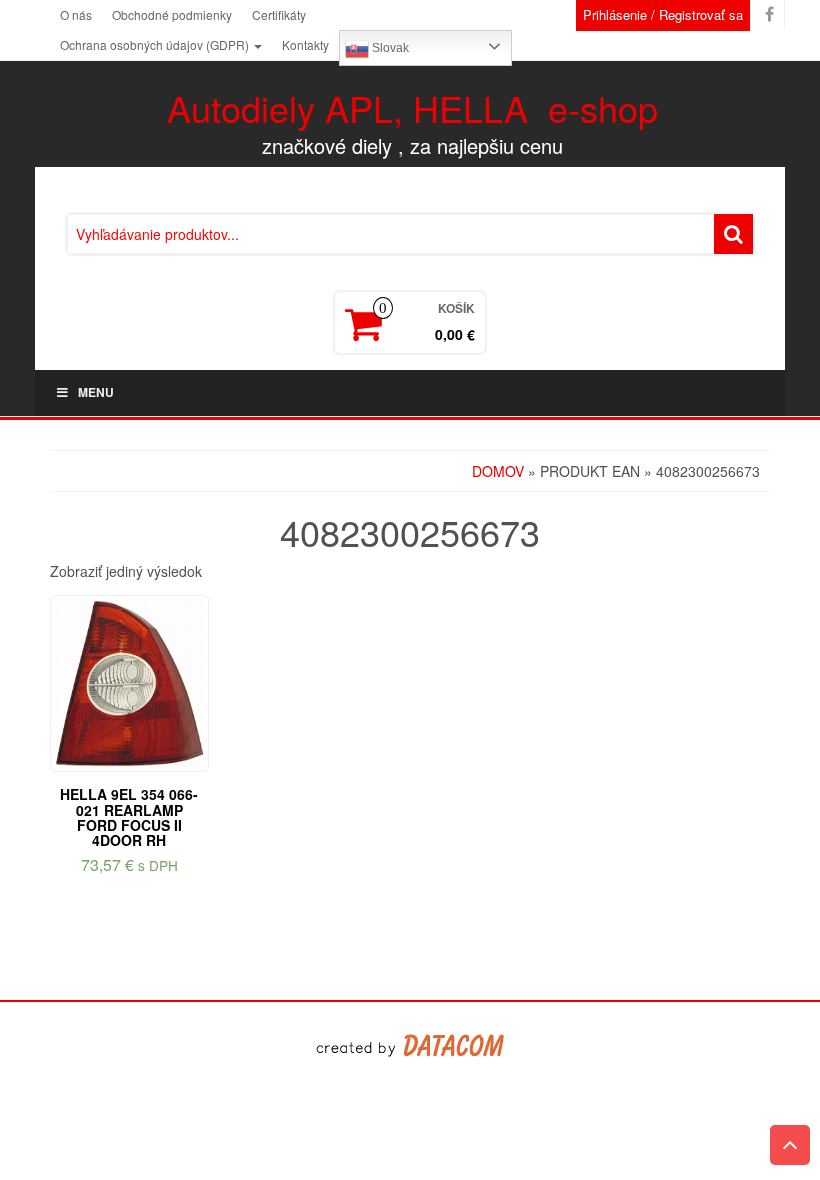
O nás (76, 14)
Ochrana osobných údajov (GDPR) (156, 44)
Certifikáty (279, 14)
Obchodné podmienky (172, 14)
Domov (498, 471)
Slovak (389, 48)
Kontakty (305, 44)
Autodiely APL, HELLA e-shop (412, 107)
